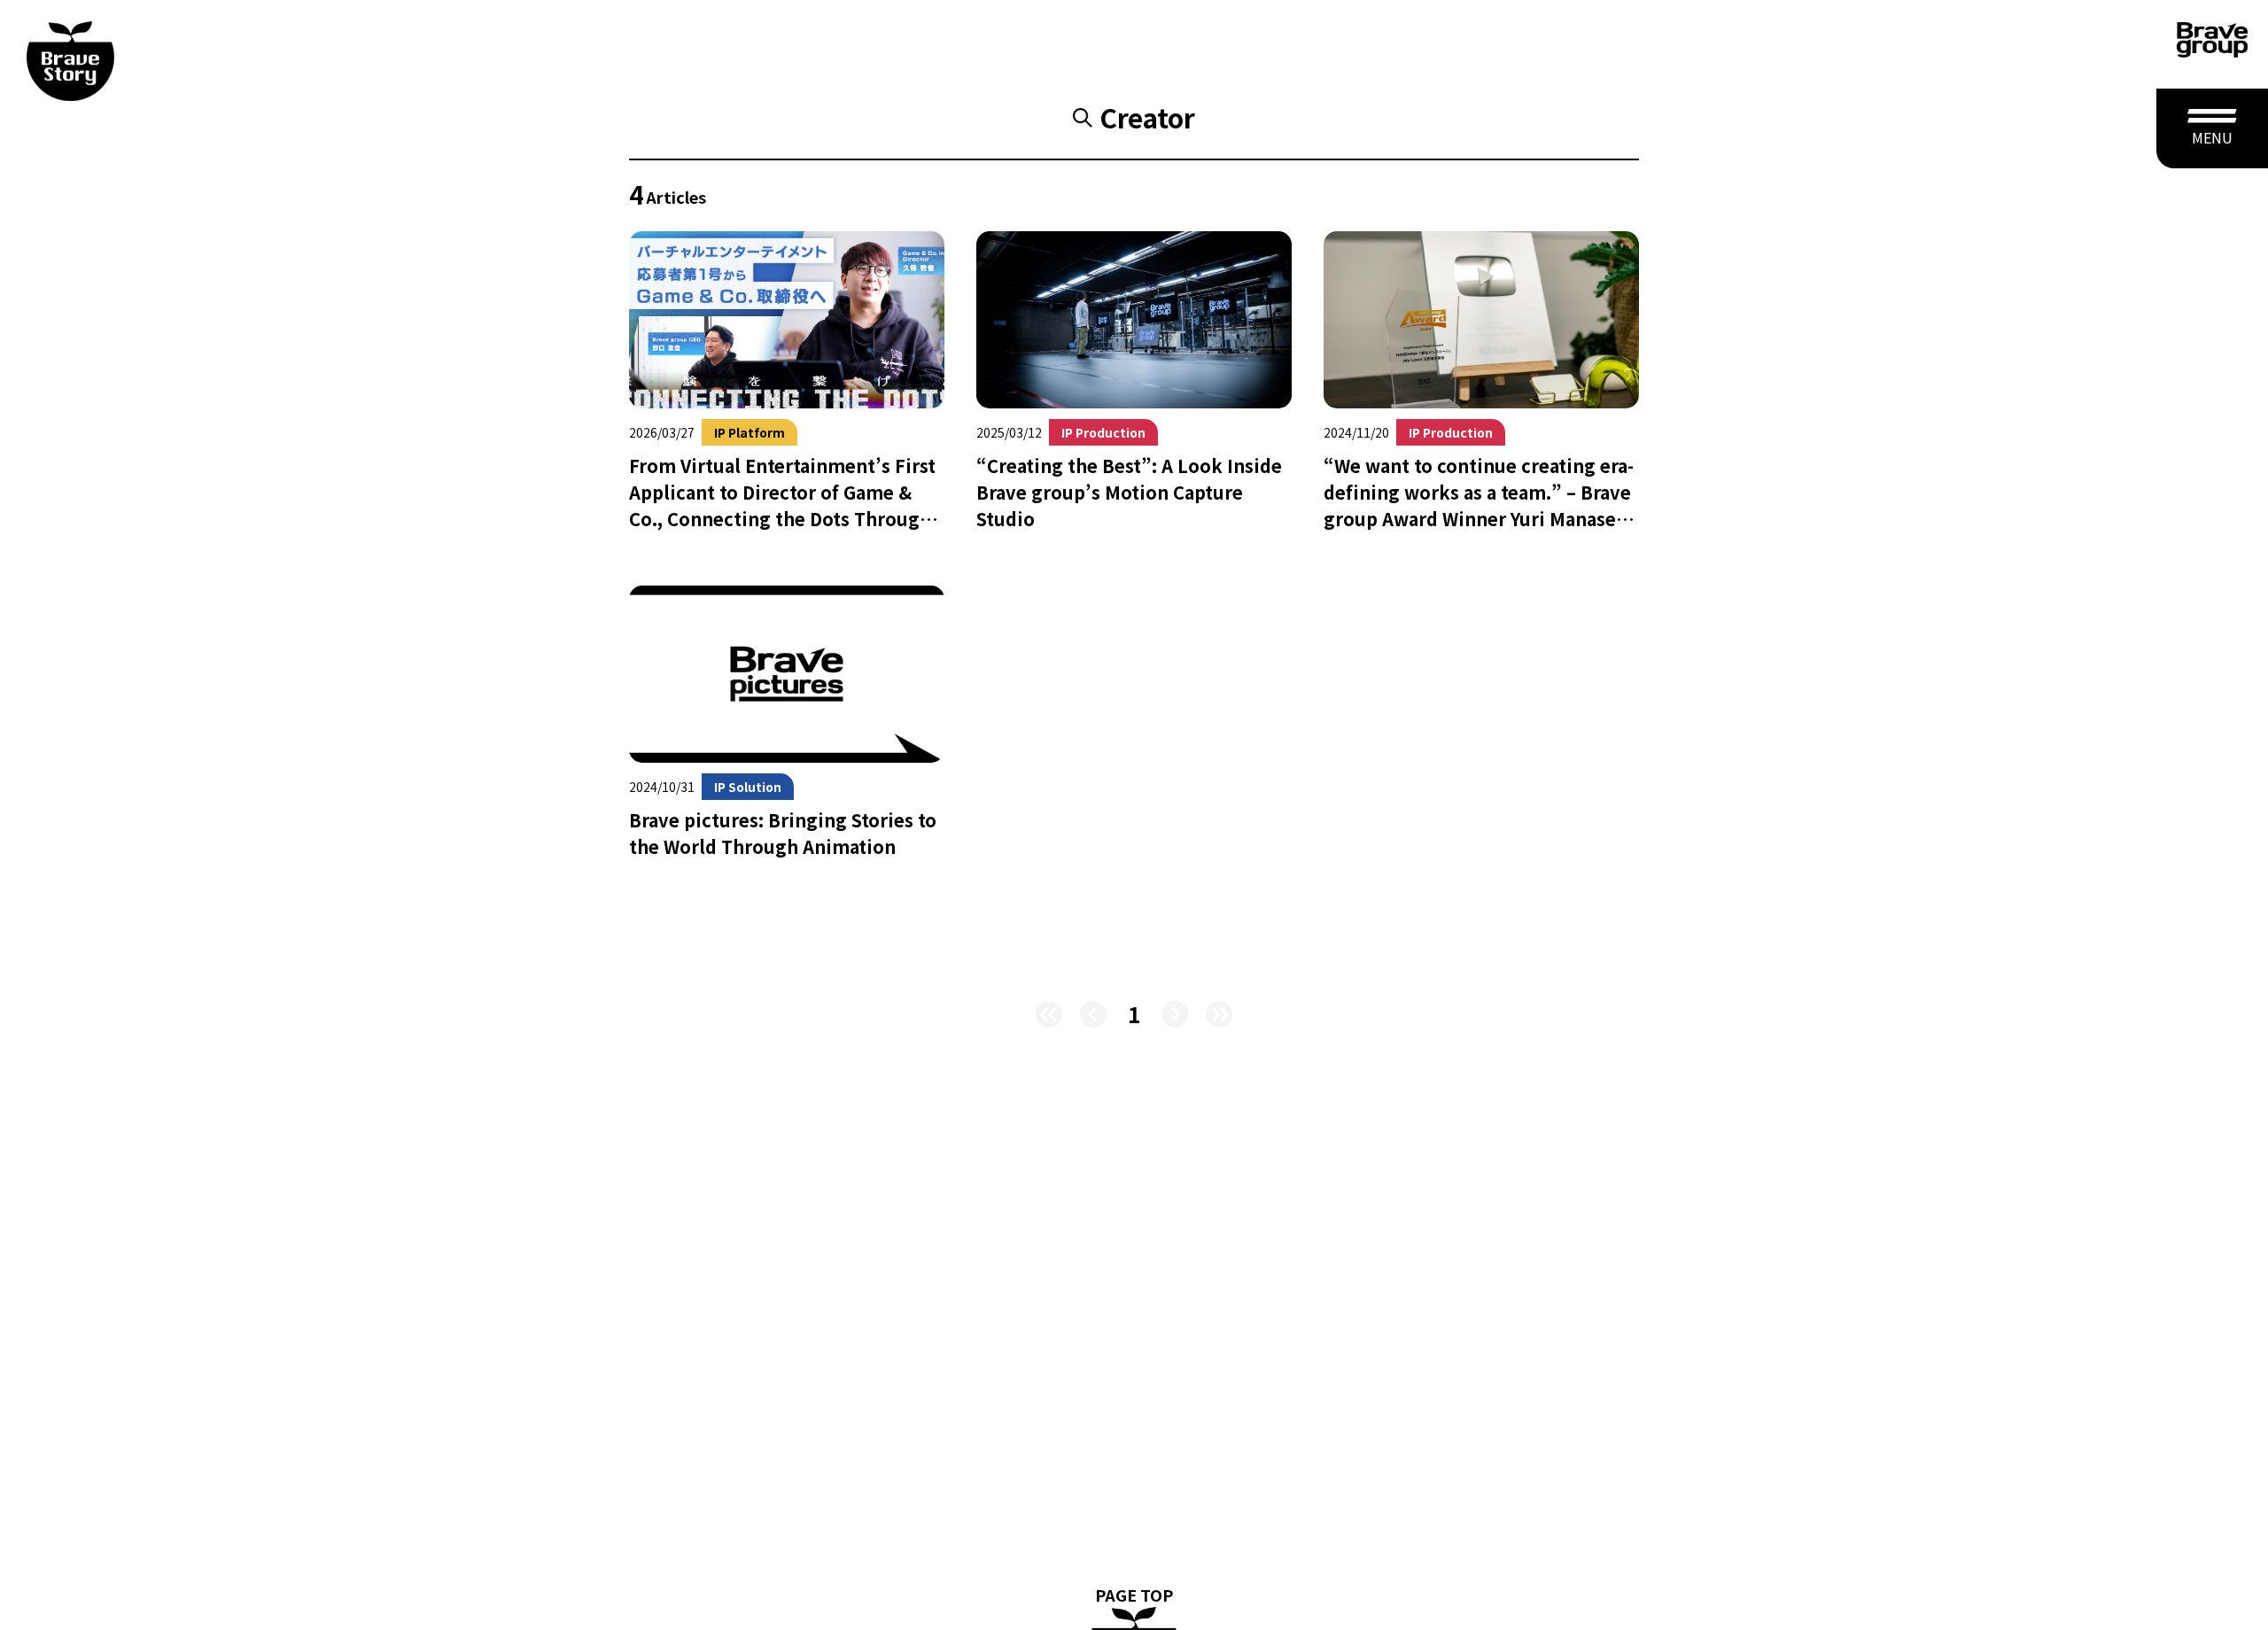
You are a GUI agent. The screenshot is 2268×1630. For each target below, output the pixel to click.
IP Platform (750, 432)
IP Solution (748, 787)
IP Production (1103, 432)
